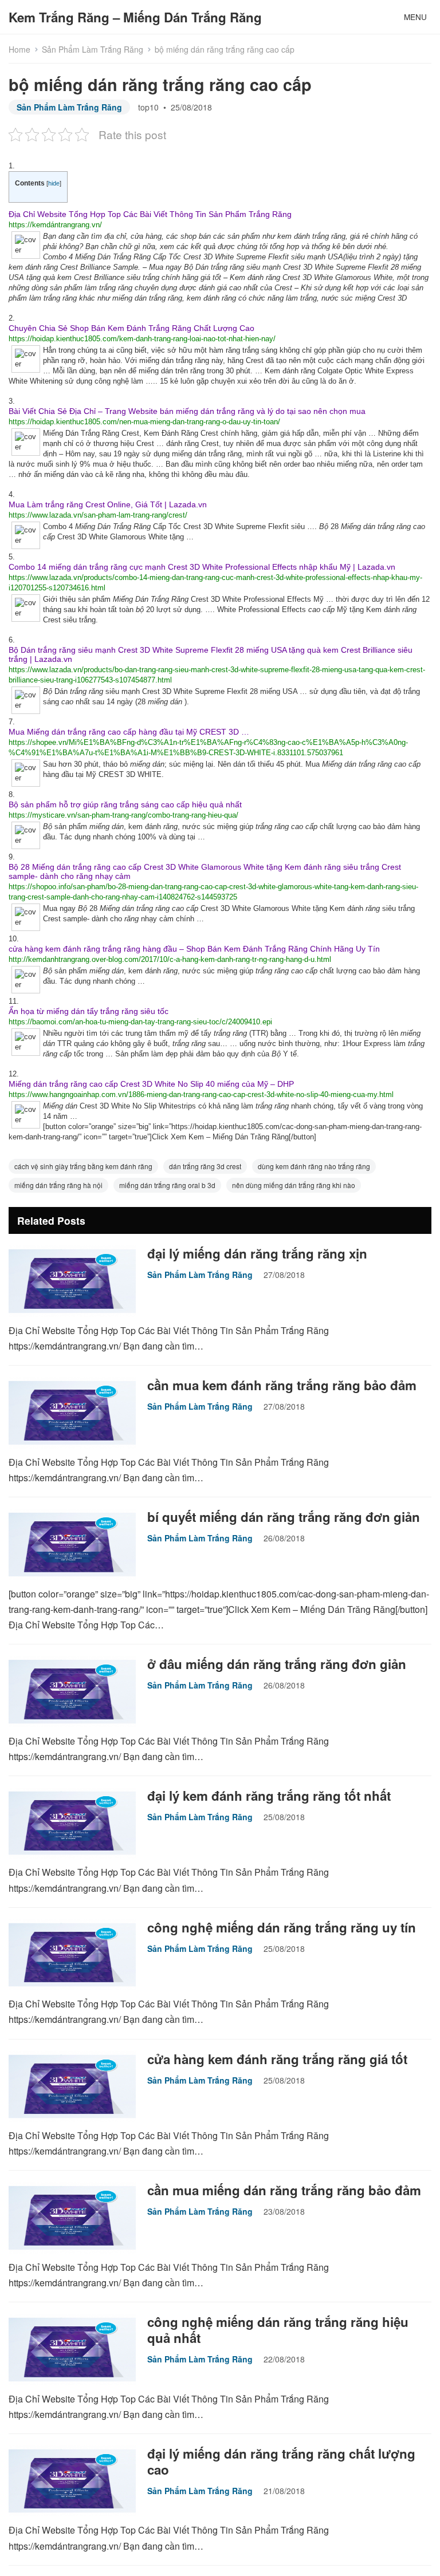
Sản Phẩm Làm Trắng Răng (93, 49)
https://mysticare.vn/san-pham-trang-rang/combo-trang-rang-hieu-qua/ (123, 815)
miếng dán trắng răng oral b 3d (167, 1185)
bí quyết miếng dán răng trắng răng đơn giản (284, 1517)
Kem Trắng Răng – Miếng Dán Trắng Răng (135, 17)
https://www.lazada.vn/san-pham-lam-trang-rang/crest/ (98, 515)
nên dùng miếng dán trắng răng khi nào (294, 1185)
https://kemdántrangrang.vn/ (55, 225)
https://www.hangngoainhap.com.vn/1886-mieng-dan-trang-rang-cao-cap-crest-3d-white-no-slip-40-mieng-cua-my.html (201, 1094)
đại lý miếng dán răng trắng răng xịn (257, 1253)
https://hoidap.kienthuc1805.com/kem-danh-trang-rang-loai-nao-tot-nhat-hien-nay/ (142, 339)
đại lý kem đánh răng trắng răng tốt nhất (269, 1796)
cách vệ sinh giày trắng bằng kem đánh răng (83, 1166)
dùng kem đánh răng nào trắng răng (314, 1166)
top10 (148, 107)
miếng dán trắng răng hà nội (58, 1185)
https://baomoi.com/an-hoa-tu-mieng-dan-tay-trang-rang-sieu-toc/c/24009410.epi (140, 1022)
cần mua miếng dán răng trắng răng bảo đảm (284, 2190)
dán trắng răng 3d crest (205, 1166)
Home (19, 49)
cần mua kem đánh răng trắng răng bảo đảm (282, 1385)
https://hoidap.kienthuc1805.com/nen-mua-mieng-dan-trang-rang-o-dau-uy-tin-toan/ (144, 422)
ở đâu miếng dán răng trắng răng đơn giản (277, 1664)
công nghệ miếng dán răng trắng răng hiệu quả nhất (278, 2330)
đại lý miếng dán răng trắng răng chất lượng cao (281, 2461)
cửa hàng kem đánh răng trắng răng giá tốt (277, 2059)
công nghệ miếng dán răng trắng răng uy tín (282, 1927)
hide (54, 183)
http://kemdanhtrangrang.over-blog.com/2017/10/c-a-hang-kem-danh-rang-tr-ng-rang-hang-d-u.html (170, 959)
